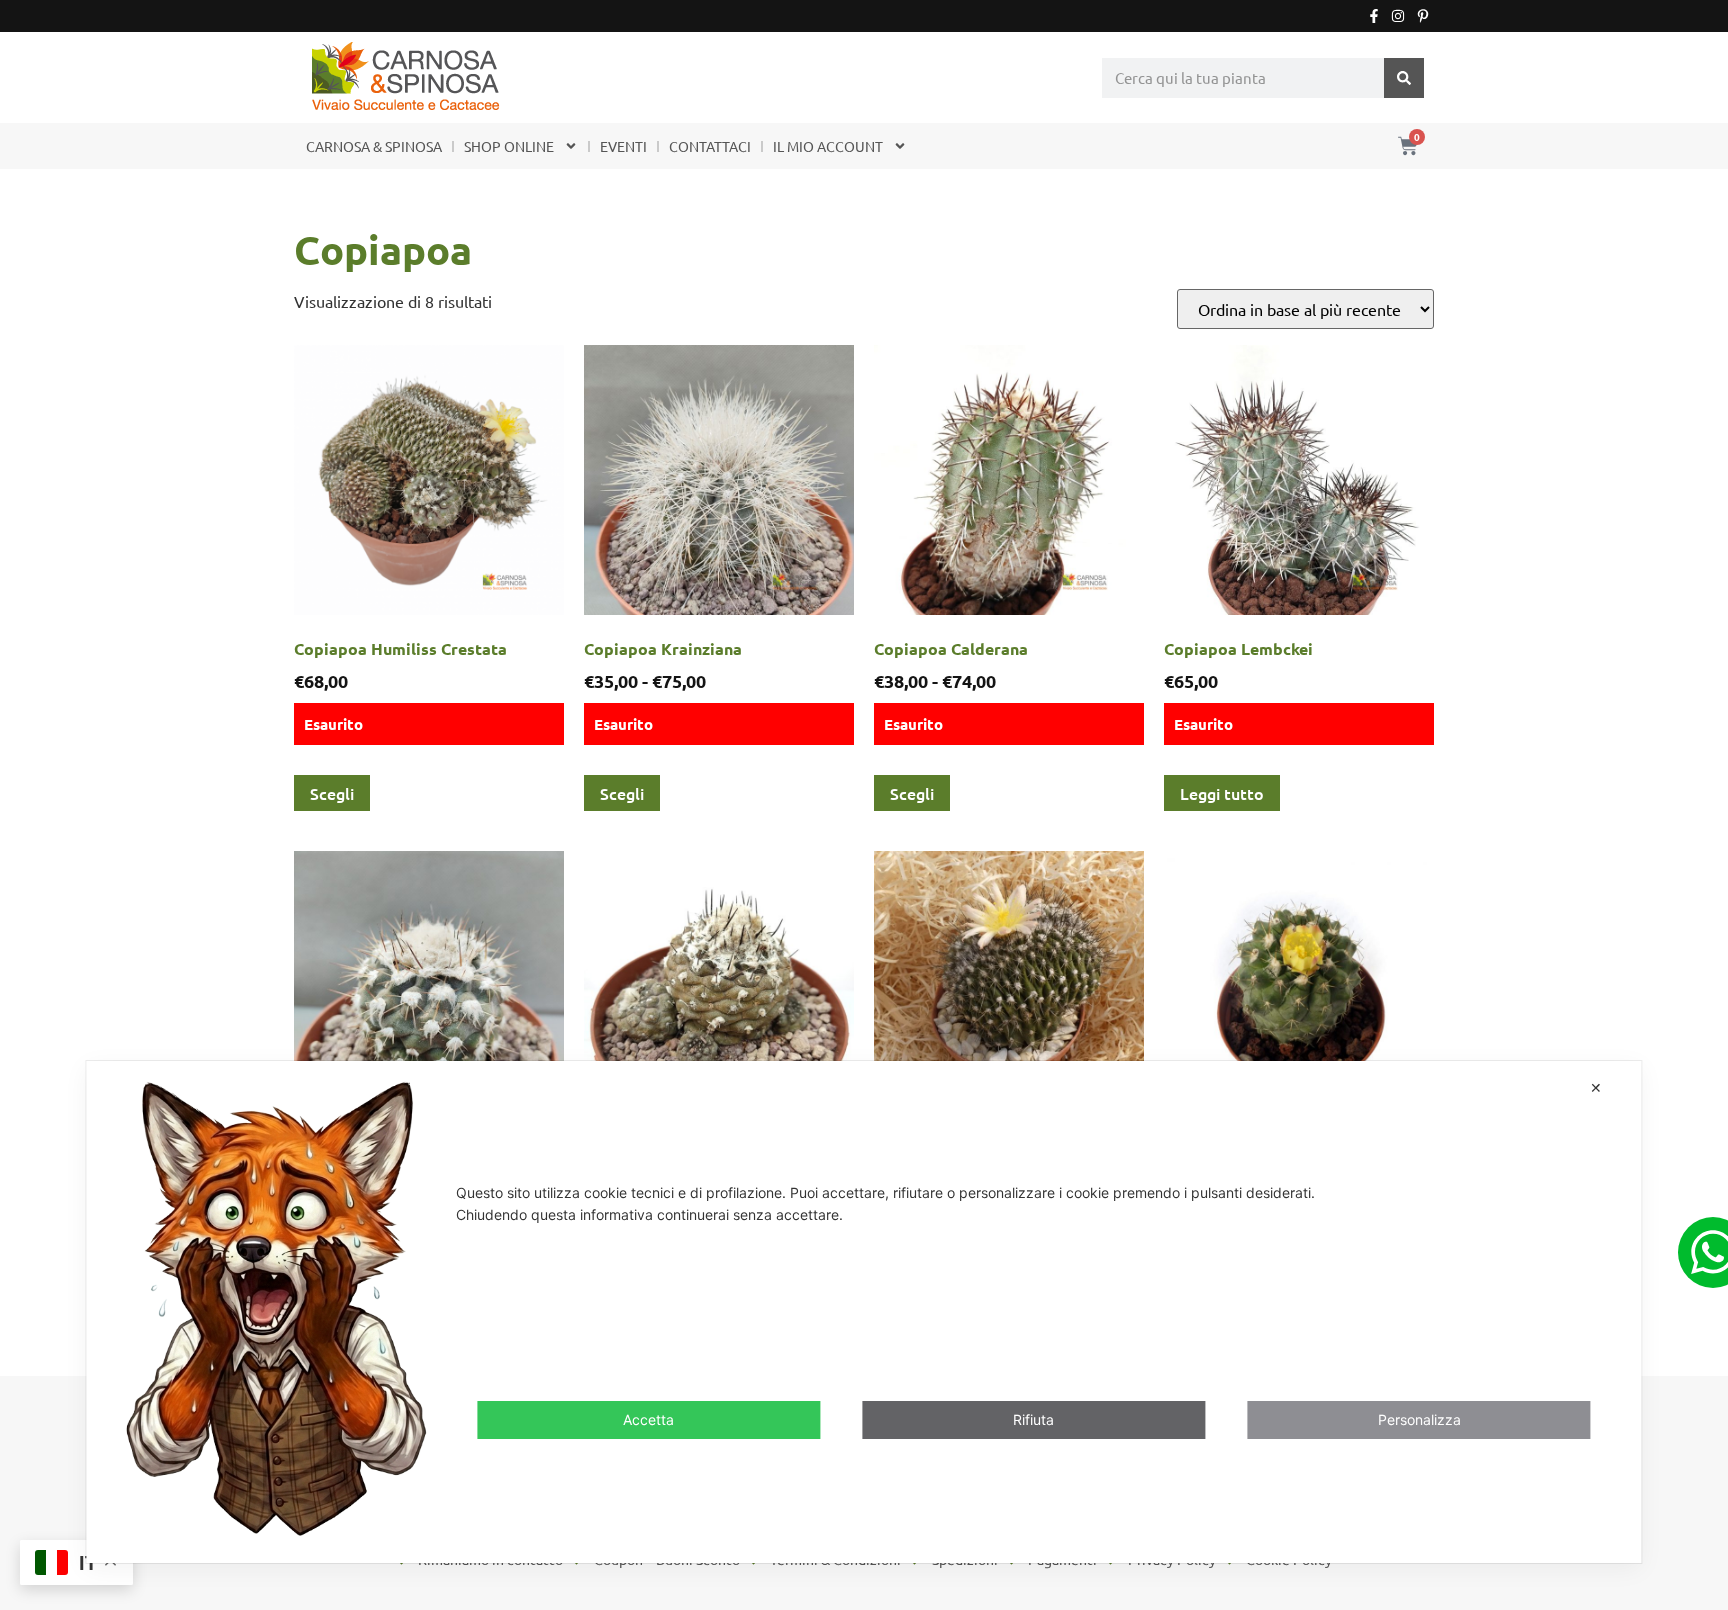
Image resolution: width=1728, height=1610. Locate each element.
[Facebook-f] (1374, 16)
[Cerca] (1404, 78)
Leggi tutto (1222, 793)
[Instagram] (1398, 16)
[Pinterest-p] (1423, 16)
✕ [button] (1596, 1087)
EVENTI (623, 146)
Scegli (332, 793)
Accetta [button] (648, 1418)
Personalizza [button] (1419, 1418)
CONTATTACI (710, 146)
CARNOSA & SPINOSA (374, 146)
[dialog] (863, 1311)
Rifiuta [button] (1033, 1418)
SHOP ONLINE (509, 146)
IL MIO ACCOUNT (828, 146)
